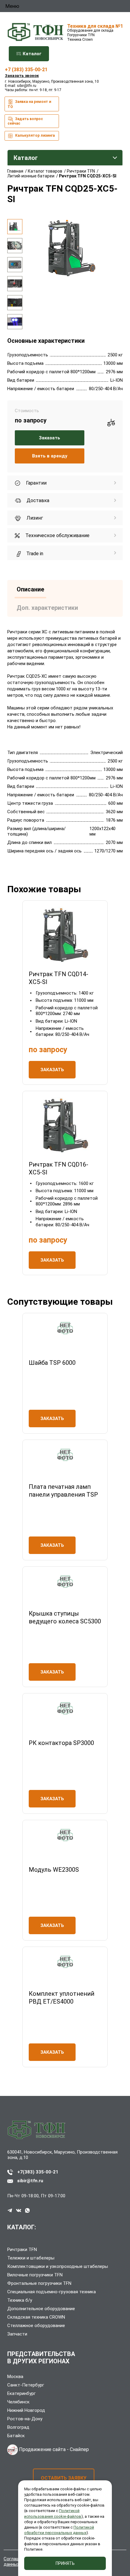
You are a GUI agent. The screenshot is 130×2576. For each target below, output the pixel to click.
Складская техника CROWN (36, 2317)
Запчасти (17, 2334)
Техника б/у (20, 2300)
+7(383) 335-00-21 (38, 2172)
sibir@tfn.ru (27, 86)
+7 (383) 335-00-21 (26, 70)
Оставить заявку (64, 2478)
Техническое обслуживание (57, 535)
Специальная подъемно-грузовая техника (52, 2292)
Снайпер (79, 2449)
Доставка (37, 500)
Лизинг (34, 518)
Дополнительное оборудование (41, 2309)
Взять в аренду (50, 456)
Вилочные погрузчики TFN (35, 2275)
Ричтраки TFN (22, 2250)
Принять (65, 2563)
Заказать (50, 438)
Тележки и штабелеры (31, 2258)
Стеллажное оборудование (36, 2326)
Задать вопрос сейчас (25, 121)
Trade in (34, 554)
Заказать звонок (22, 76)
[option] (15, 227)
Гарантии (36, 483)
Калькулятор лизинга (34, 135)
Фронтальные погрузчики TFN (39, 2283)
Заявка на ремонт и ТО (29, 104)
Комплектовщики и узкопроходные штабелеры (58, 2266)
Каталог (31, 54)
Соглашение (16, 2559)
